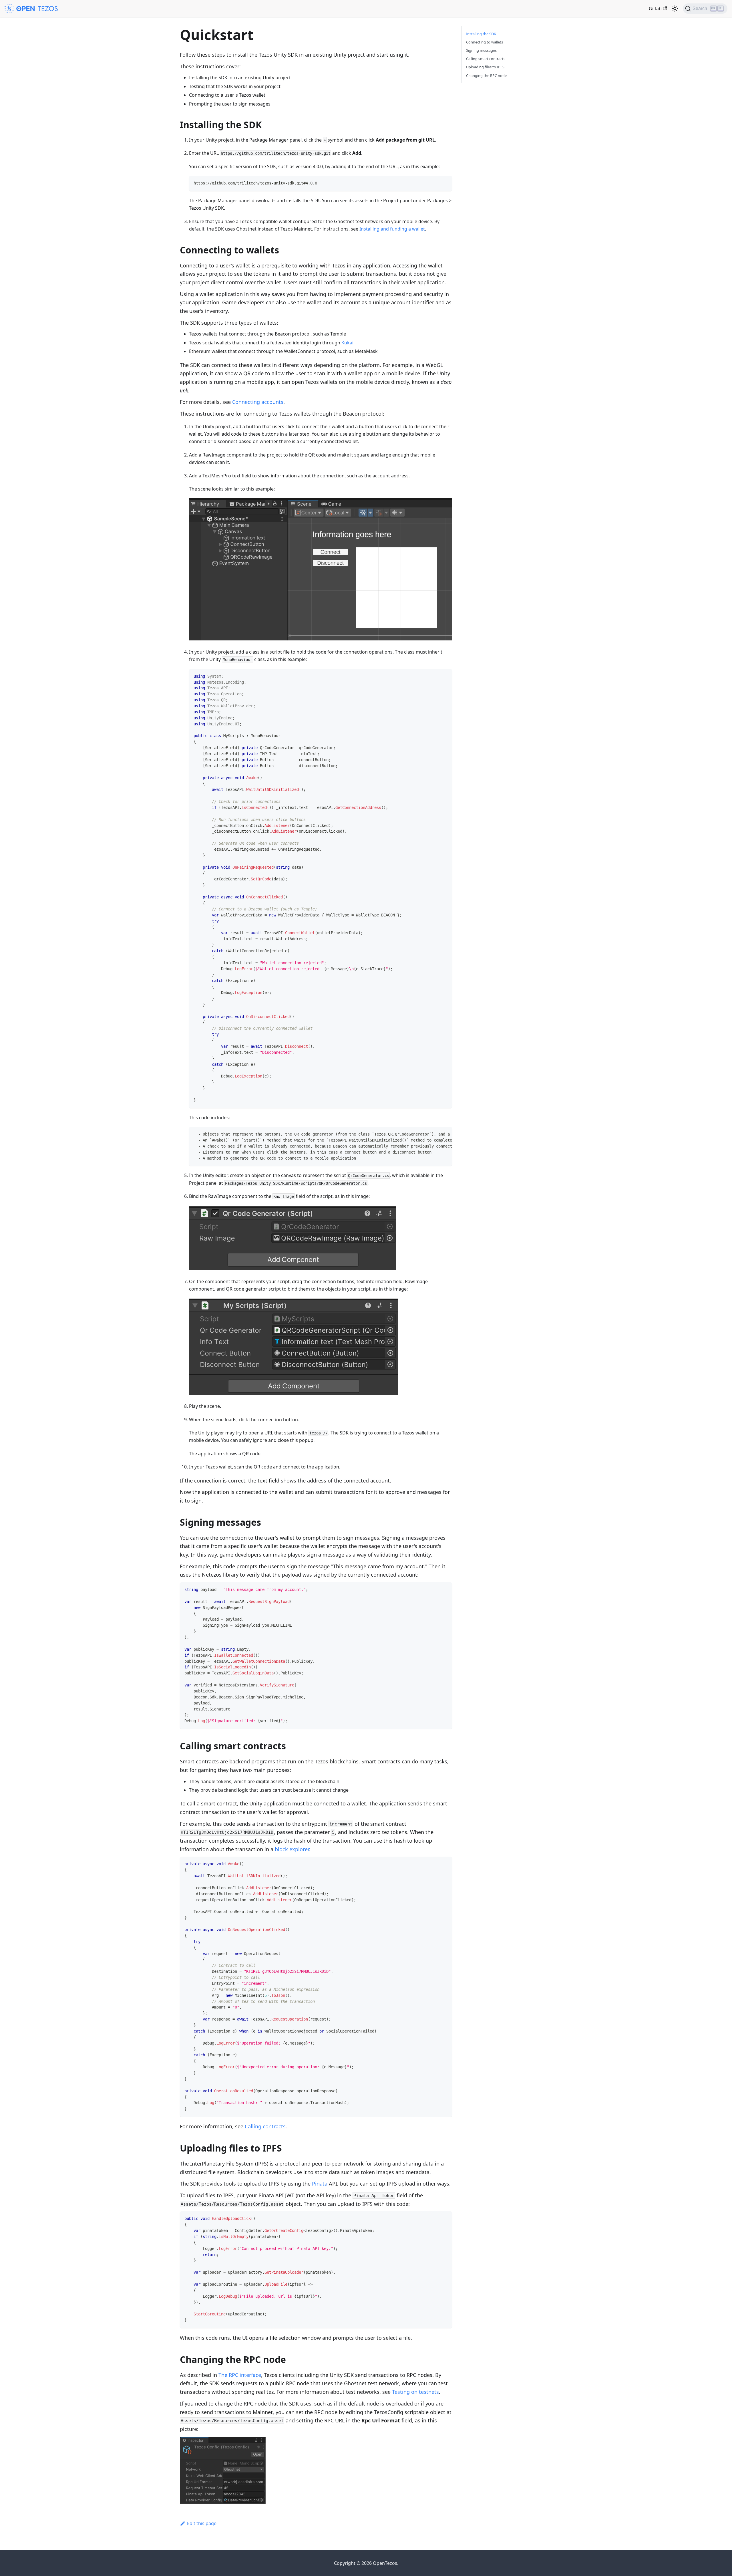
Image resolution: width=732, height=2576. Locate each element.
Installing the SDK (481, 34)
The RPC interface (240, 2375)
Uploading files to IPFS (485, 67)
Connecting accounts (258, 402)
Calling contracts (265, 2126)
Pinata (320, 2184)
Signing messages (481, 50)
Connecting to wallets (485, 42)
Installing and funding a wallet (392, 229)
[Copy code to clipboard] (445, 183)
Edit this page (202, 2523)
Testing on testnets (415, 2392)
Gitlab (655, 9)
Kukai (347, 343)
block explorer (292, 1849)
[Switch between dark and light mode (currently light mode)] (675, 9)
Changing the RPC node (486, 76)
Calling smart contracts (486, 59)
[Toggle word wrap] (435, 1134)
